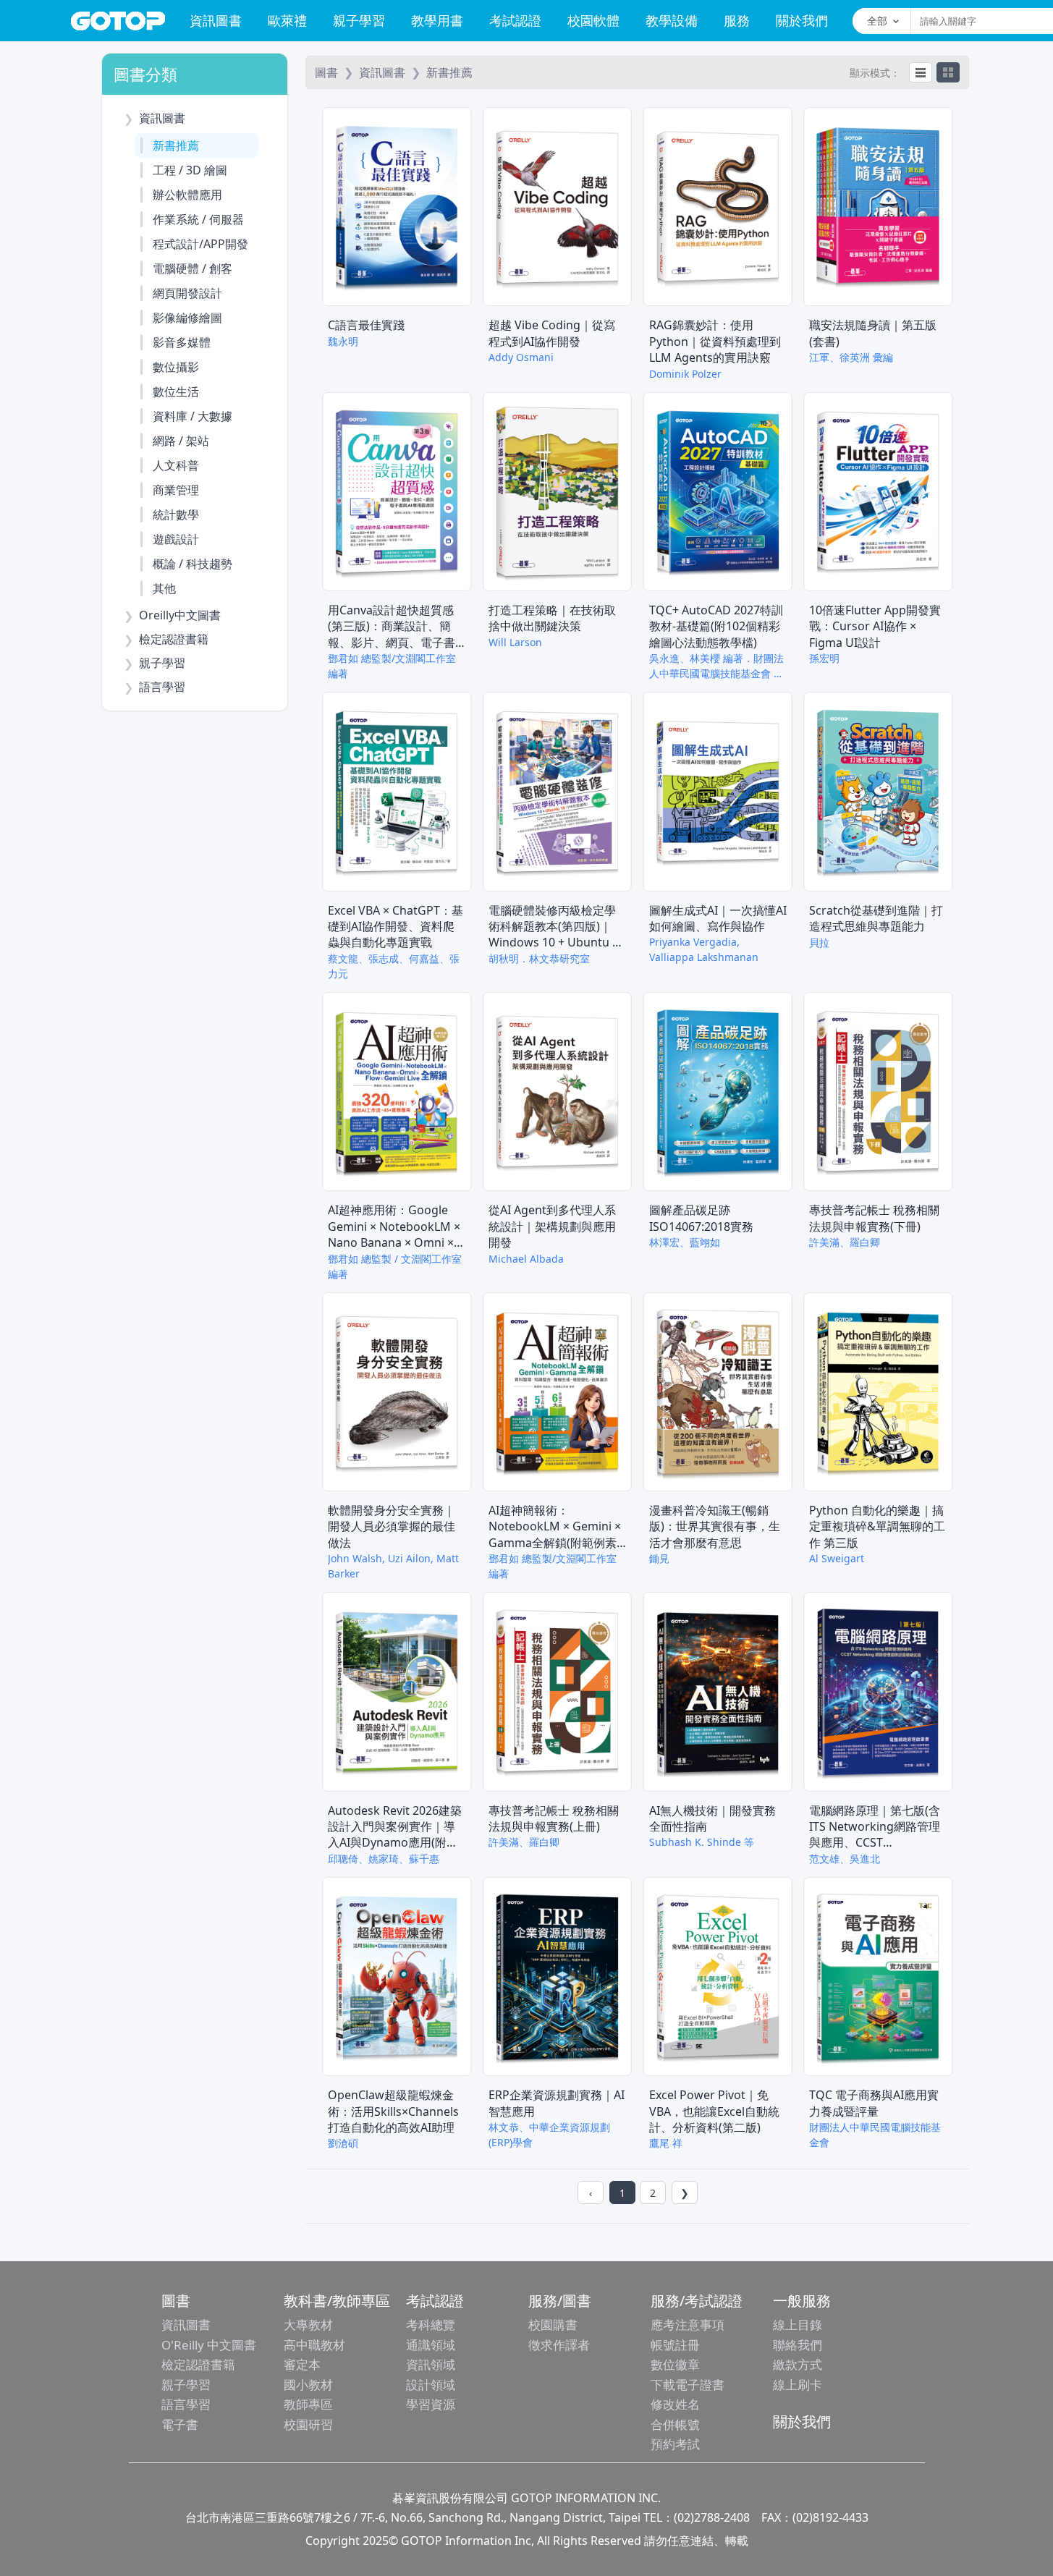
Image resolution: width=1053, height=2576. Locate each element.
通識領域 (431, 2345)
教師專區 (308, 2404)
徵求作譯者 (559, 2345)
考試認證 (515, 20)
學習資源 (431, 2404)
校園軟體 (593, 20)
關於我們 (802, 20)
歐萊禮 (287, 20)
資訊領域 (431, 2364)
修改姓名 (675, 2404)
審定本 (302, 2364)
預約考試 (675, 2444)
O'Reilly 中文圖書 (209, 2345)
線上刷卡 (798, 2385)
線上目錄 (798, 2325)
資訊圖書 (216, 20)
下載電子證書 (688, 2385)
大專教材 (308, 2325)
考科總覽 (431, 2325)
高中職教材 (314, 2345)
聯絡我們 (798, 2345)
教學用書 (437, 20)
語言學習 (186, 2404)
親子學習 (359, 20)
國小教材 (308, 2385)
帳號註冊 (675, 2345)
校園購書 (553, 2325)
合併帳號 (675, 2424)
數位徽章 (675, 2364)
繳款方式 (798, 2364)
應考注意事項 (688, 2325)
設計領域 (431, 2385)
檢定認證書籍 (198, 2364)
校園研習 (308, 2424)
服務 (737, 20)
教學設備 (672, 20)
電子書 (180, 2424)
